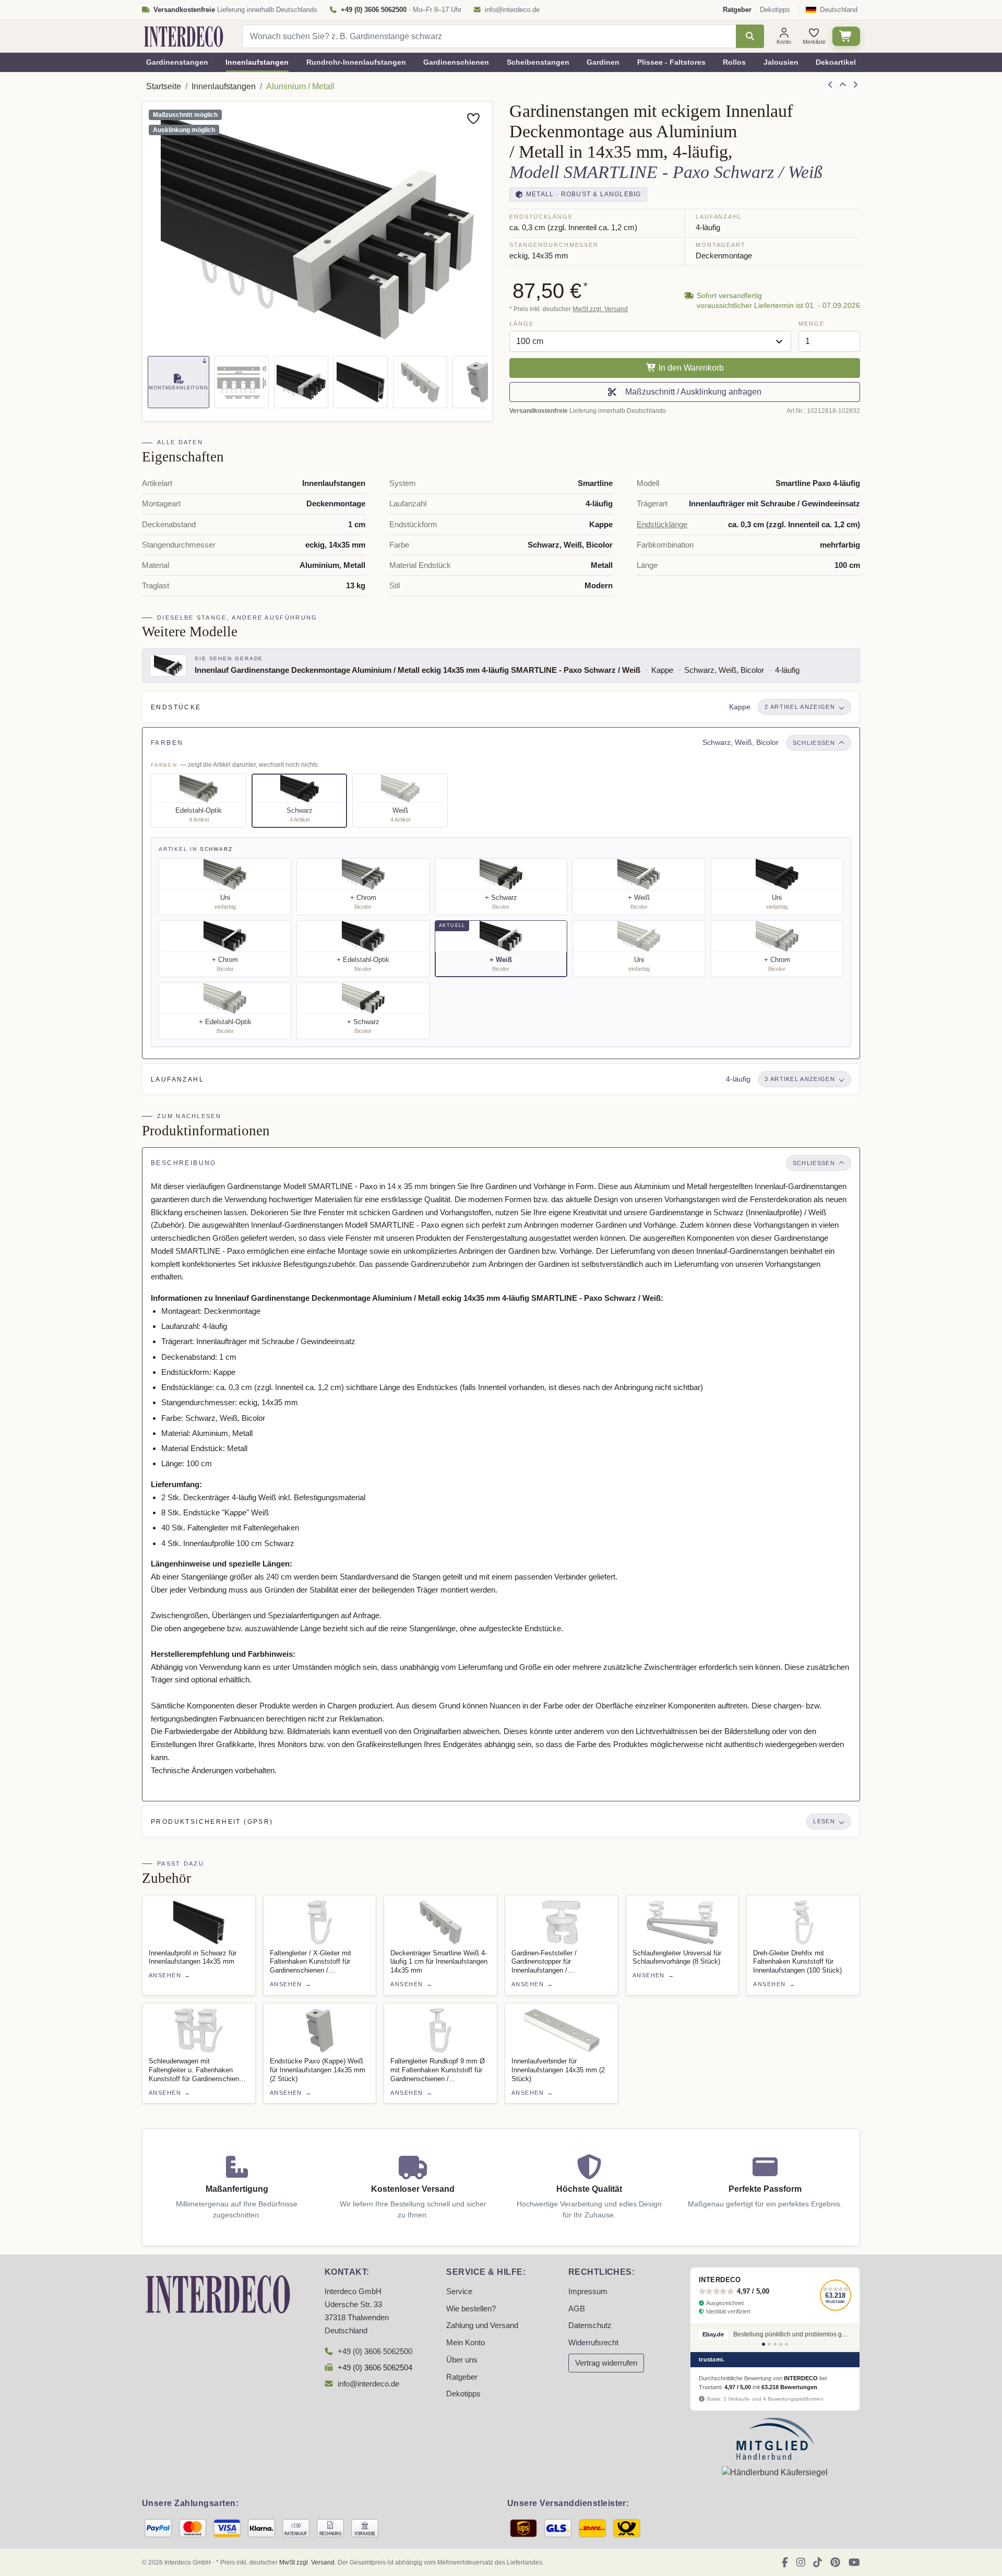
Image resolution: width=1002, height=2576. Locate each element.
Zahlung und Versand (482, 2325)
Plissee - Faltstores (671, 62)
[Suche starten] (750, 36)
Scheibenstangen (538, 62)
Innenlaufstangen (257, 62)
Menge (811, 324)
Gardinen (603, 62)
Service (459, 2292)
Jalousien (781, 62)
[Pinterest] (835, 2562)
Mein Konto (466, 2343)
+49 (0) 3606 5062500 (375, 2352)
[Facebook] (785, 2562)
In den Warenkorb (690, 368)
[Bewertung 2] (769, 2344)
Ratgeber (462, 2377)
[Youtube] (854, 2562)
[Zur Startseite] (218, 2293)
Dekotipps (775, 10)
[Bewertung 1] (764, 2344)
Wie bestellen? (471, 2309)
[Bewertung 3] (775, 2344)
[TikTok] (818, 2562)
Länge (521, 324)
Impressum (588, 2292)
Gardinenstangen (177, 62)
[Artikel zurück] (830, 85)
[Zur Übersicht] (843, 85)
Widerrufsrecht (593, 2343)
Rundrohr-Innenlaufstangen (356, 62)
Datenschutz (590, 2325)
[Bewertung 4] (781, 2344)
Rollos (734, 62)
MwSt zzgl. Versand (600, 309)
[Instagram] (801, 2562)
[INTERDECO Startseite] (184, 37)
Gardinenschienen (456, 62)
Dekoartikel (836, 62)
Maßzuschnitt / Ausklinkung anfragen (691, 392)
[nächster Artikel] (855, 85)
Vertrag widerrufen (606, 2363)
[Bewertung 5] (786, 2344)
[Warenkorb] (846, 36)
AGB (577, 2309)
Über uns (462, 2360)
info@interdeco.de (512, 10)
